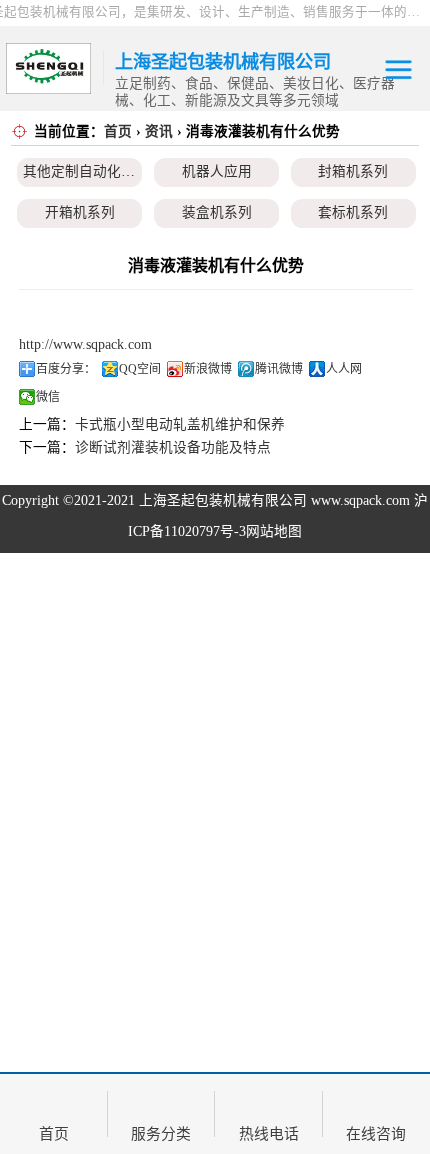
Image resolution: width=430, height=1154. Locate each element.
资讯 (159, 131)
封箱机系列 (353, 171)
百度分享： (66, 369)
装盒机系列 (217, 212)
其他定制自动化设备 (86, 171)
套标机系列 (353, 212)
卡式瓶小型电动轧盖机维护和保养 (180, 424)
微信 (48, 397)
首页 (118, 131)
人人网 (344, 369)
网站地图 (274, 531)
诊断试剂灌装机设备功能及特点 (173, 447)
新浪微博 (208, 369)
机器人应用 (217, 171)
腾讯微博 (279, 369)
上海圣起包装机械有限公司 (223, 500)
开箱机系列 (80, 212)
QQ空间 (140, 369)
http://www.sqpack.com (85, 344)
